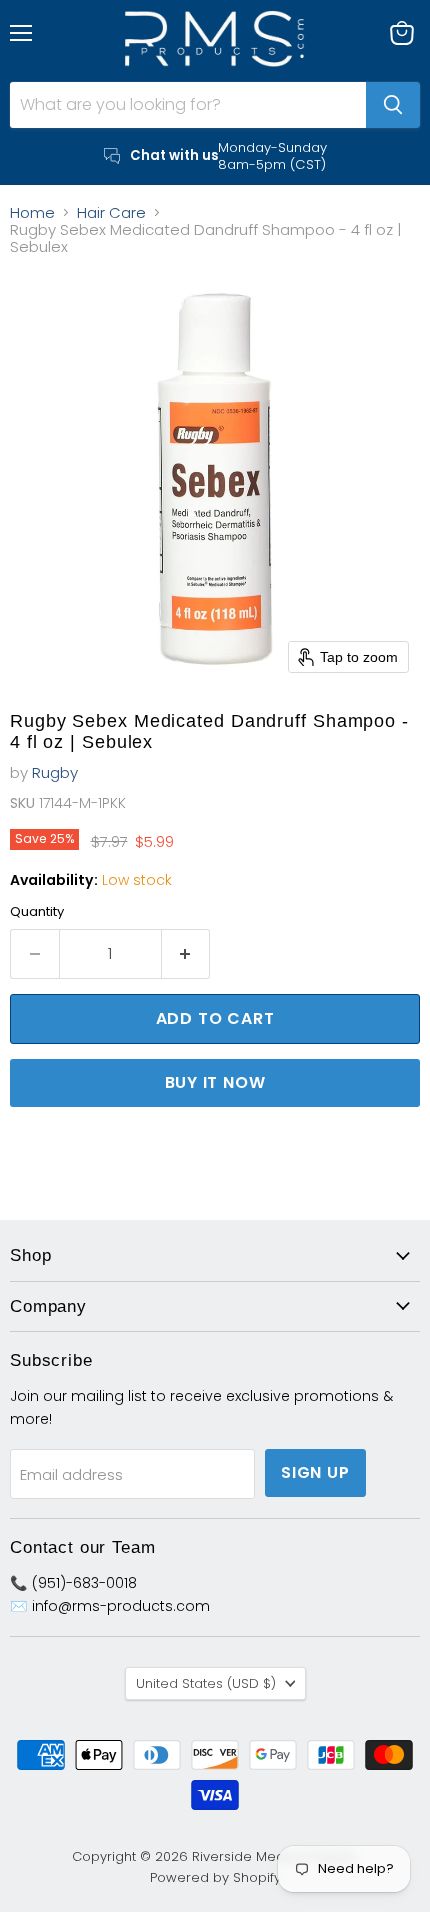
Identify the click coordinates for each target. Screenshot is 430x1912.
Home (32, 212)
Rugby (55, 772)
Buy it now (215, 1082)
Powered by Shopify (215, 1877)
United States (206, 1683)
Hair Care (111, 212)
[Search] (393, 105)
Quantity (37, 911)
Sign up (315, 1472)
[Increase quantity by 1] (186, 954)
